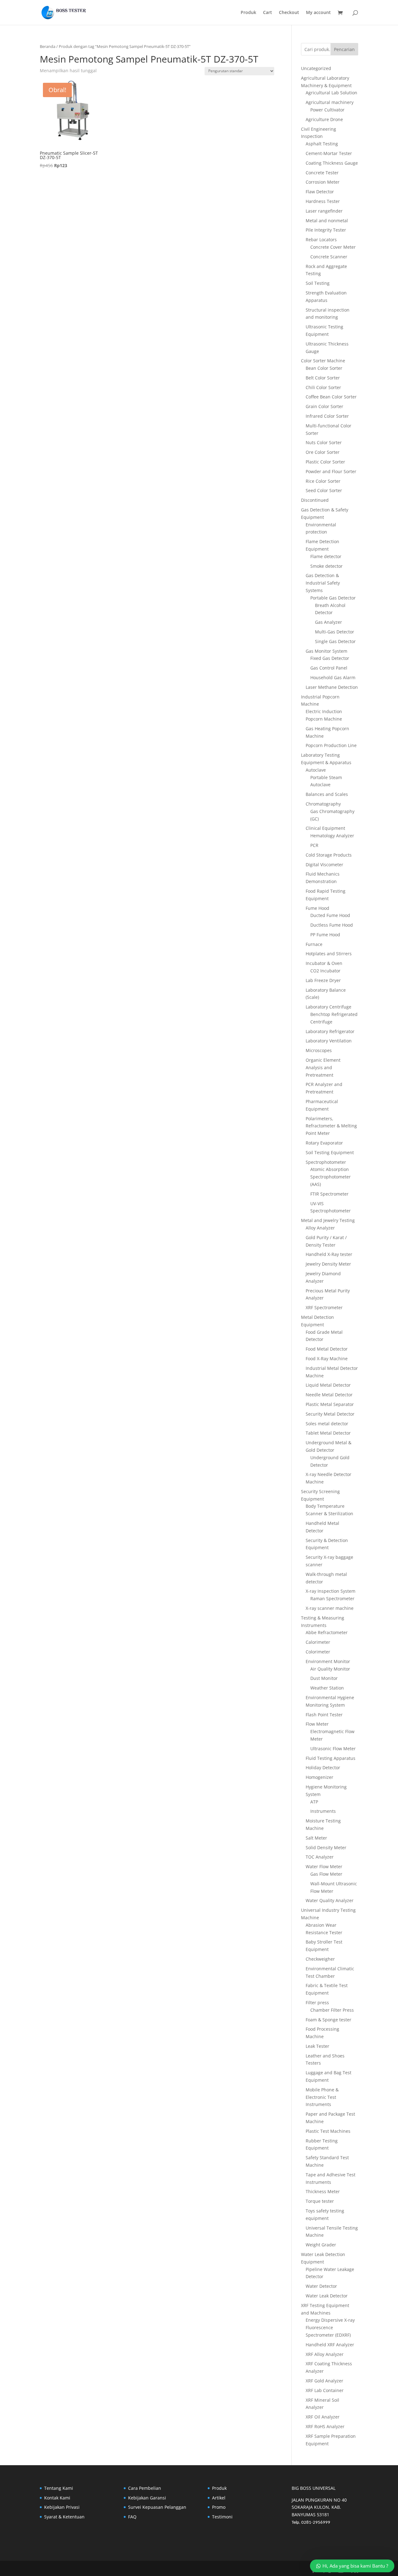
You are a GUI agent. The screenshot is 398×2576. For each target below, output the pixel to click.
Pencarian (344, 49)
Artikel (219, 2498)
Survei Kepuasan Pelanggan (157, 2507)
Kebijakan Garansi (147, 2498)
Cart (268, 13)
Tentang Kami (59, 2488)
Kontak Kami (57, 2498)
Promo (219, 2507)
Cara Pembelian (145, 2488)
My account (318, 13)
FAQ (132, 2517)
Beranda (48, 46)
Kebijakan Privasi (62, 2507)
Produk (248, 13)
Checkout (289, 13)
